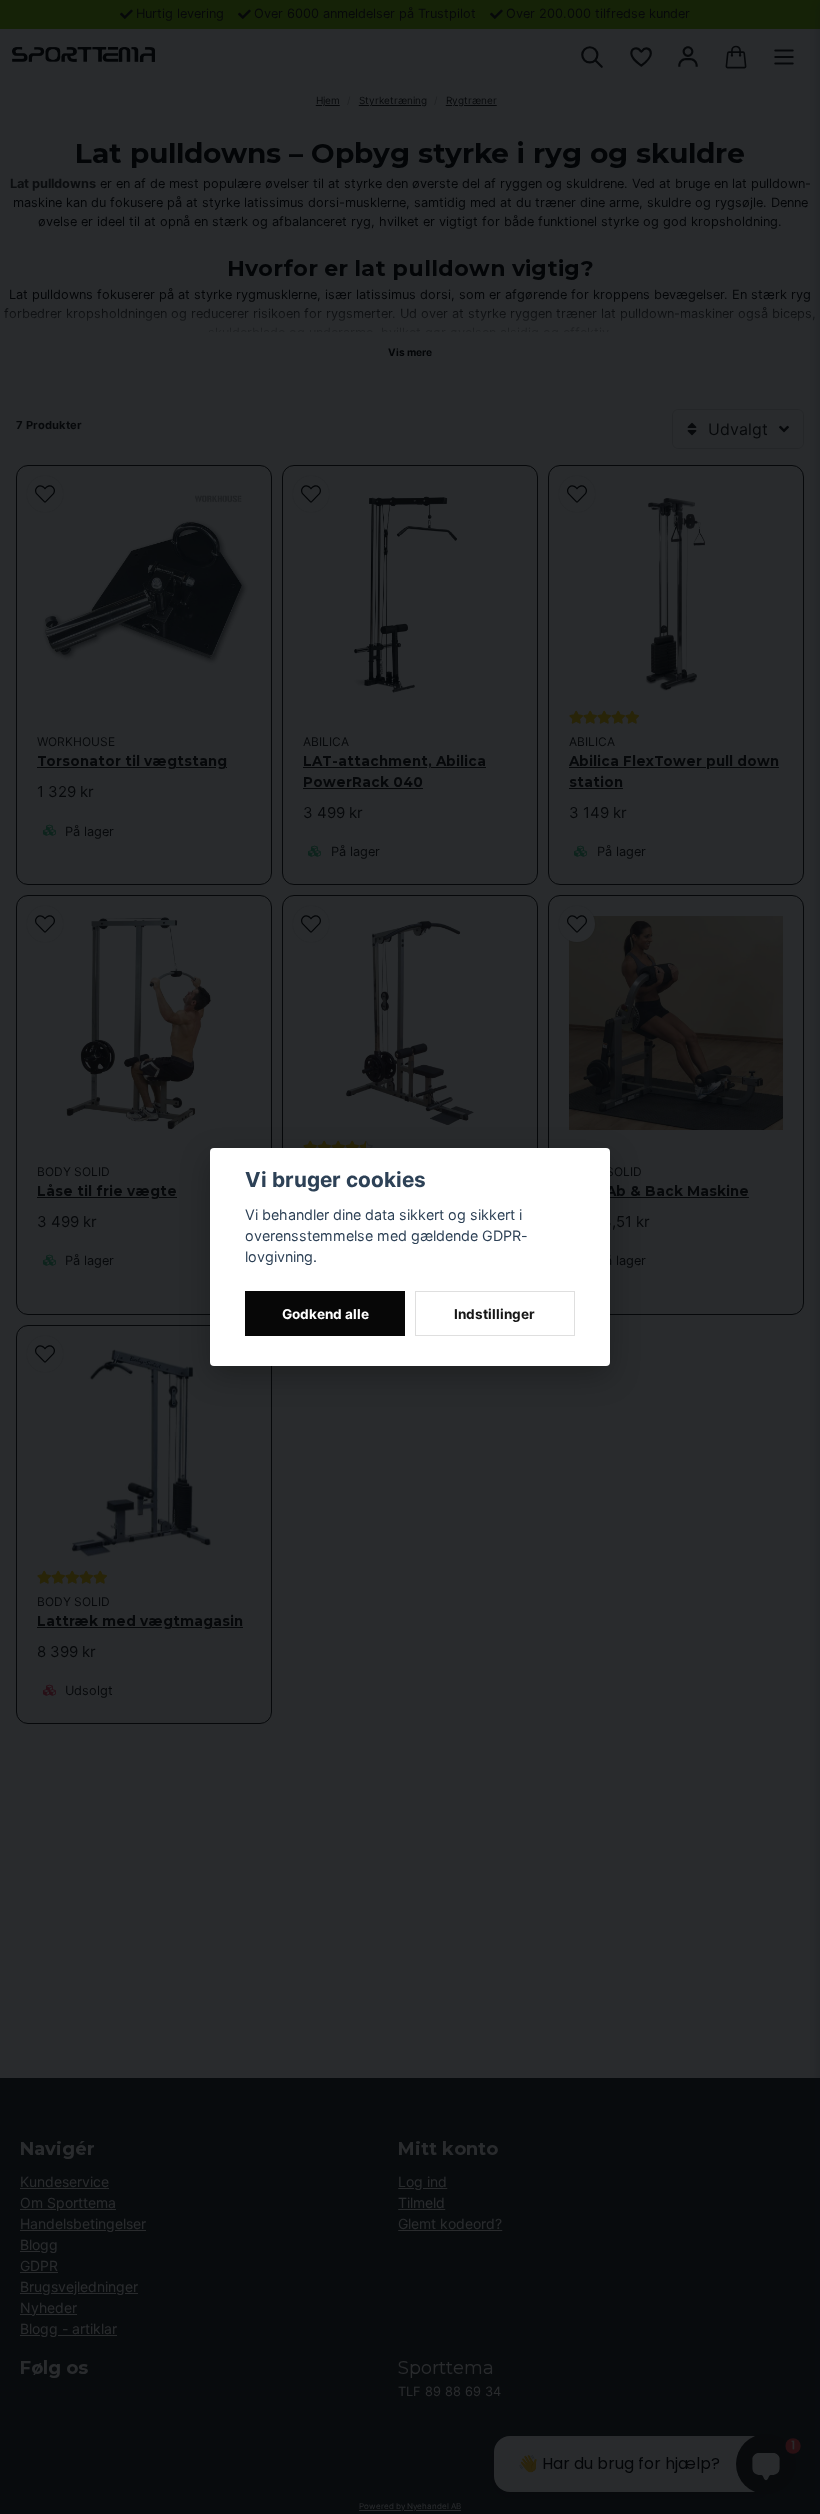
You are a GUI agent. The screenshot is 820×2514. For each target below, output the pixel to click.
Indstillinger (494, 1314)
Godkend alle (325, 1314)
